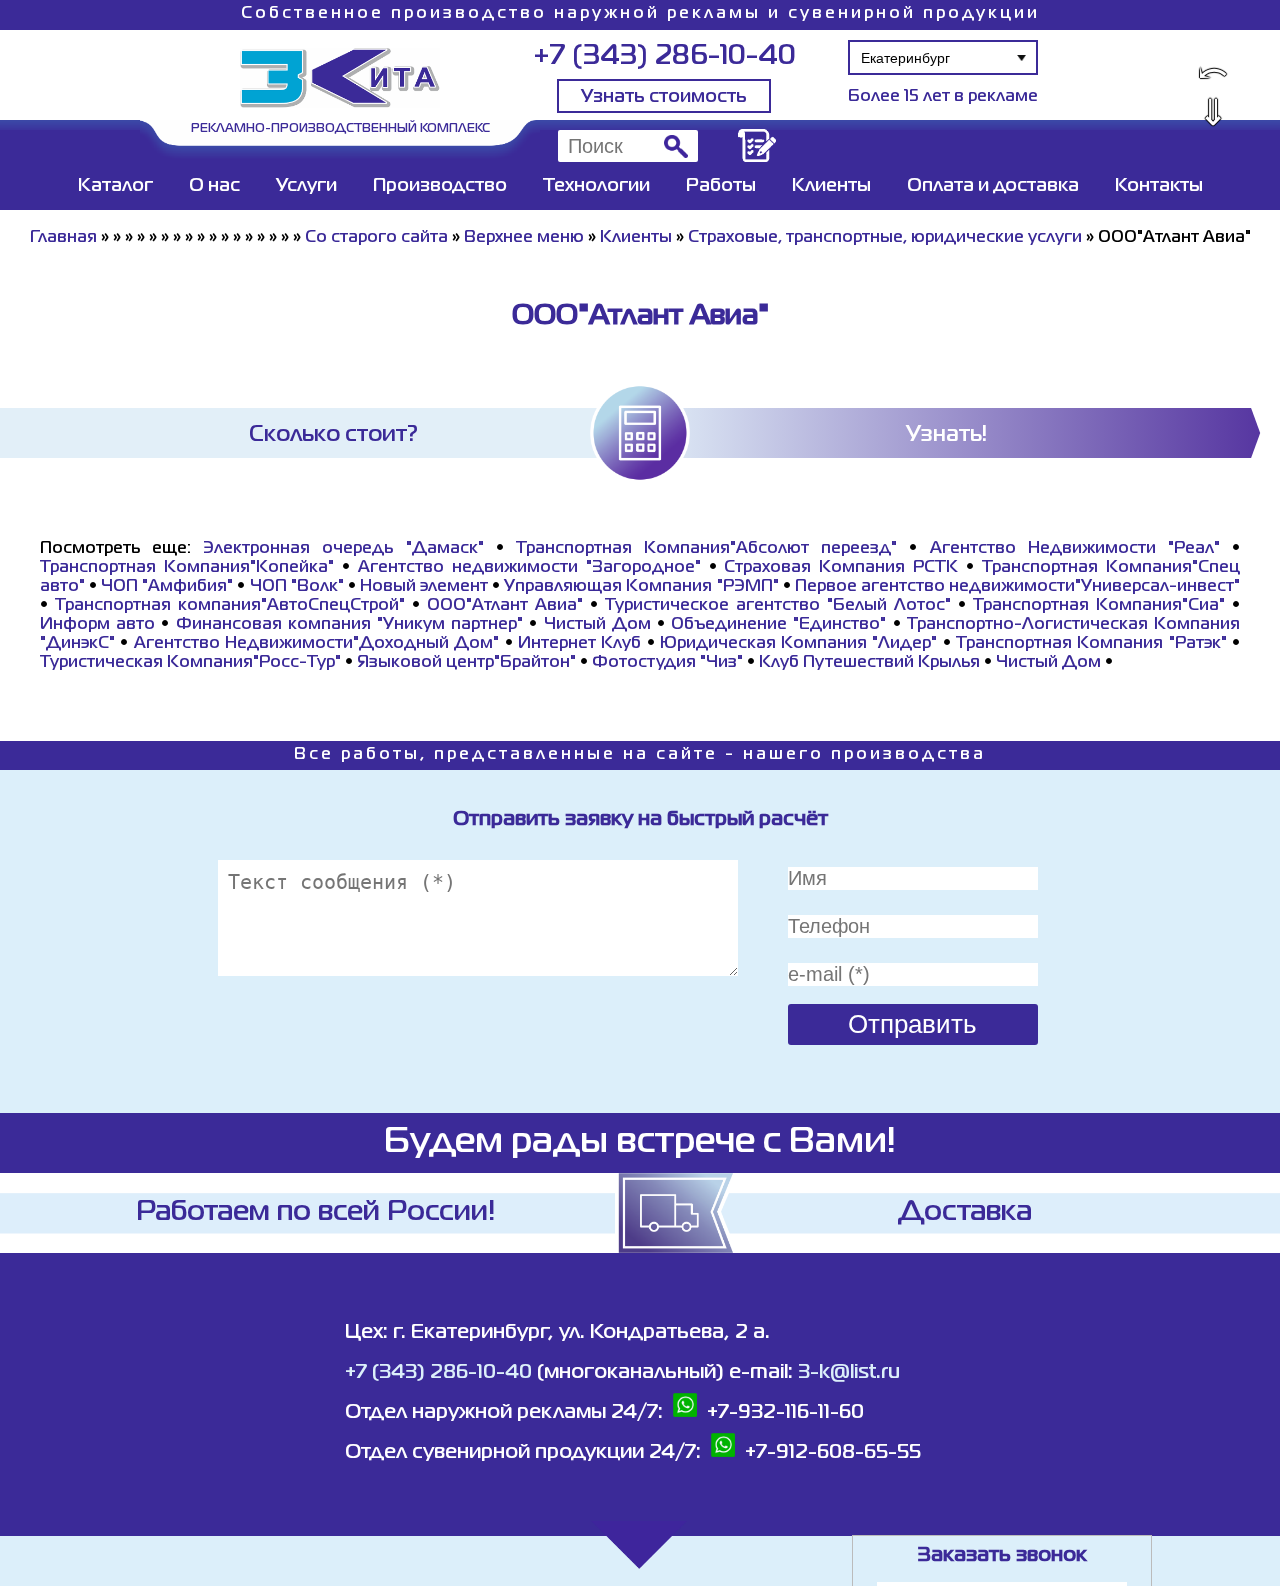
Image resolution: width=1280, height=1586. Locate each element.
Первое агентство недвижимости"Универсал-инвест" (1017, 587)
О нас (214, 186)
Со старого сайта (376, 238)
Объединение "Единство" (778, 625)
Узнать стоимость (664, 97)
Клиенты (831, 186)
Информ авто (97, 625)
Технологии (596, 186)
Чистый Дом (597, 625)
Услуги (306, 186)
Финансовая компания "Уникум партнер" (350, 625)
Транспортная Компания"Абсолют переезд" (706, 549)
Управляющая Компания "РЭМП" (641, 587)
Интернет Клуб (579, 644)
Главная (63, 238)
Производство (440, 186)
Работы (721, 186)
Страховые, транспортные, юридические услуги (885, 238)
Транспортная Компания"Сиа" (1099, 606)
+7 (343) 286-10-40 (664, 56)
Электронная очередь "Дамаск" (343, 549)
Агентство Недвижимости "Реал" (1075, 549)
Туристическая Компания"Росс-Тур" (190, 663)
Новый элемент (424, 587)
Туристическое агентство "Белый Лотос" (778, 606)
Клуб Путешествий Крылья (869, 663)
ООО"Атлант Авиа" (505, 606)
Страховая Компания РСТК (841, 568)
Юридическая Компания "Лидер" (799, 644)
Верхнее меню (524, 238)
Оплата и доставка (993, 186)
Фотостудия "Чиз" (667, 663)
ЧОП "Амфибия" (167, 587)
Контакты (1159, 186)
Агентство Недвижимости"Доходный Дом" (317, 644)
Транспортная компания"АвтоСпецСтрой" (230, 606)
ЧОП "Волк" (297, 587)
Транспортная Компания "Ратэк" (1091, 644)
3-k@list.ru (849, 1372)
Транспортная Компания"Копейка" (187, 568)
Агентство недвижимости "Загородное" (529, 568)
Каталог (115, 186)
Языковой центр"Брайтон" (466, 663)
